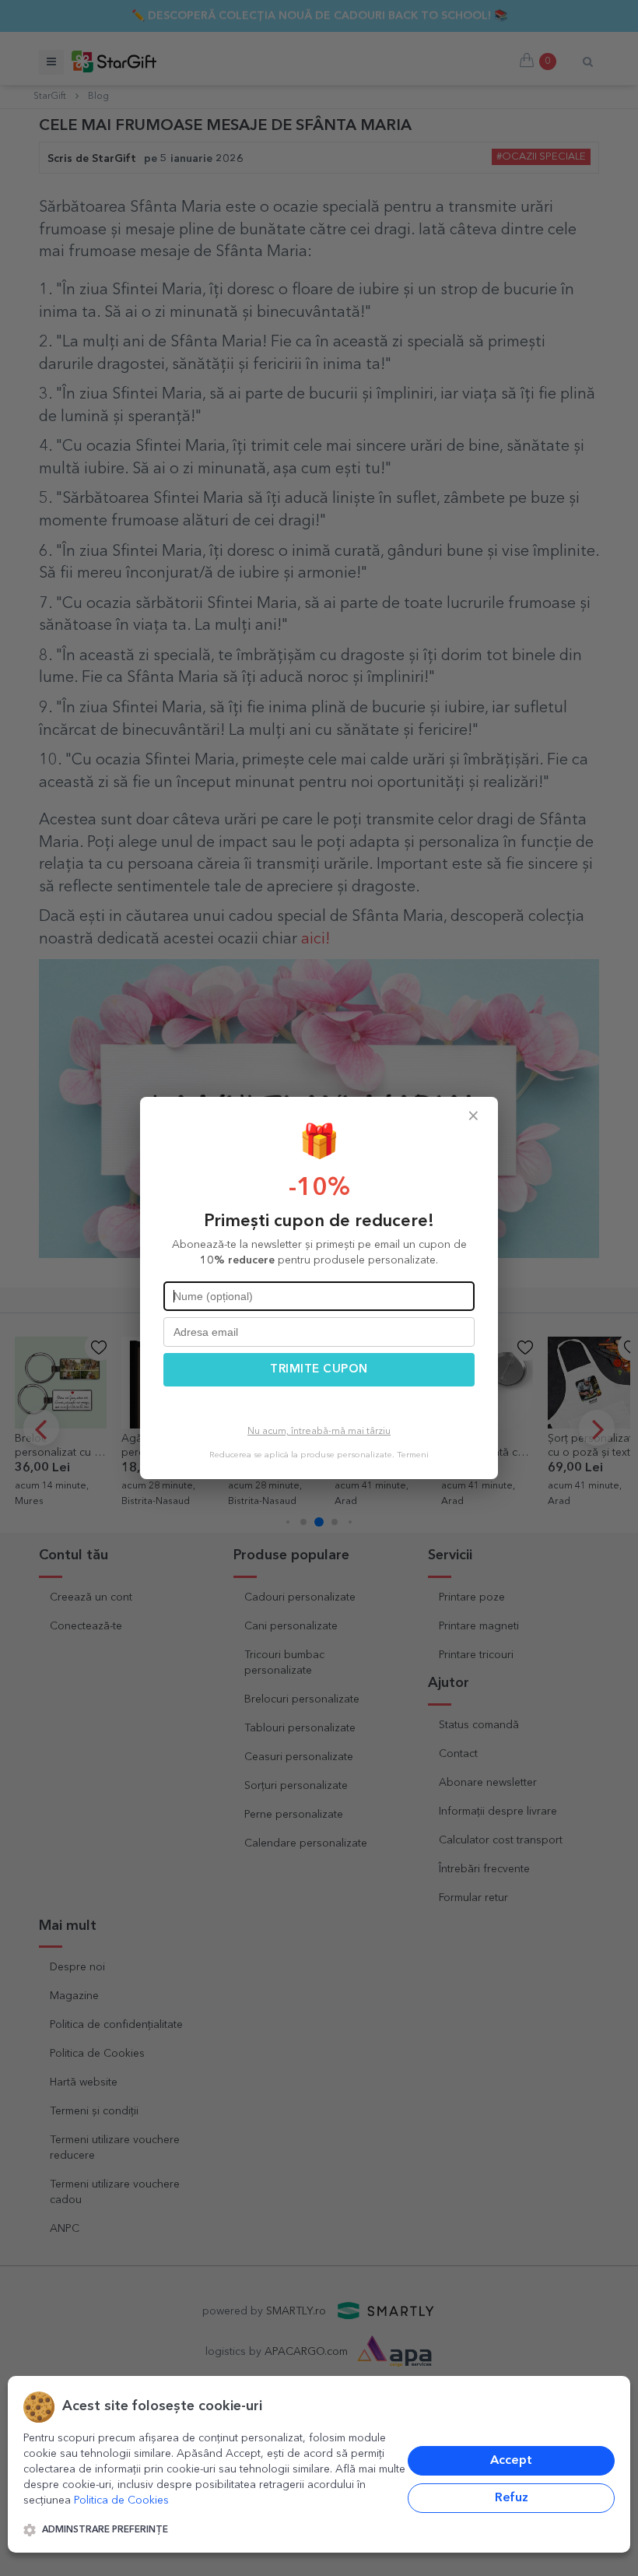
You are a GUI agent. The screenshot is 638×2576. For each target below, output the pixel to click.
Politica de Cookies (121, 2500)
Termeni (413, 1455)
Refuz (512, 2498)
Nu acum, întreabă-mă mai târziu (319, 1432)
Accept (511, 2461)
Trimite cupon (319, 1370)
